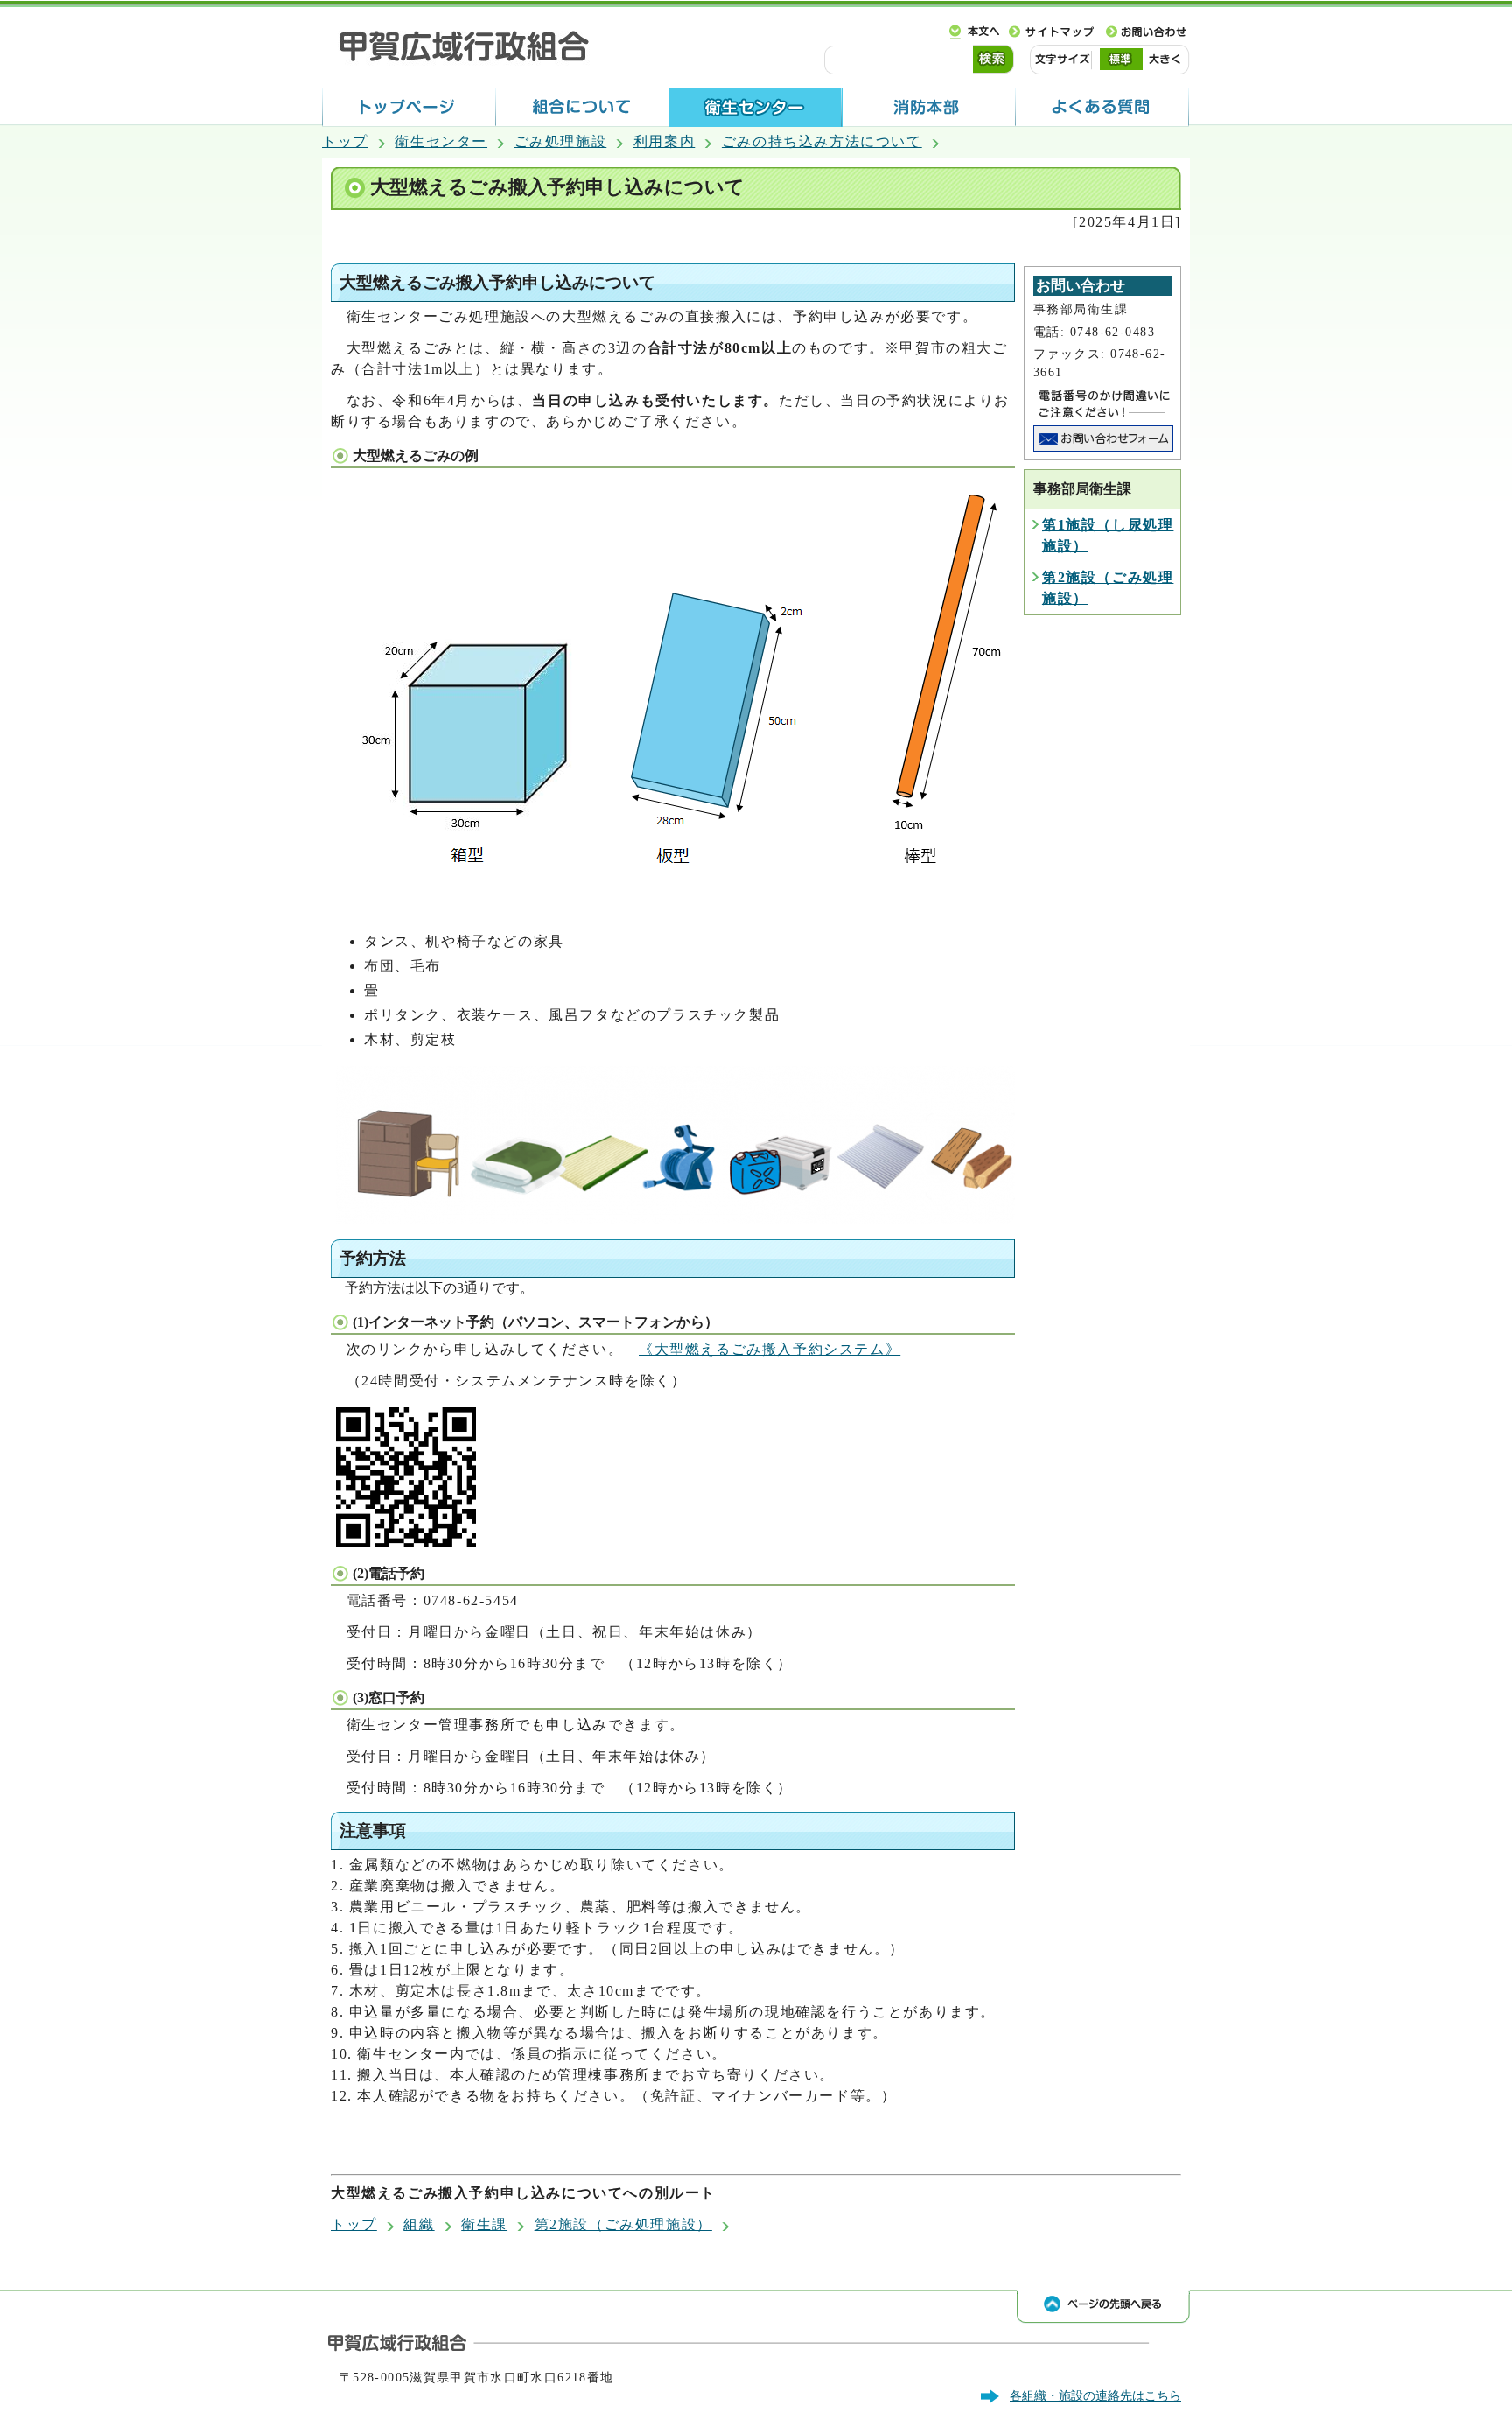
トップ (345, 141)
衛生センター (441, 141)
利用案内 (664, 141)
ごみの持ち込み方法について (822, 141)
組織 (419, 2224)
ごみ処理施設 (561, 141)
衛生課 (484, 2224)
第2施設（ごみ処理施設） (623, 2224)
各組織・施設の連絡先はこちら (1095, 2395)
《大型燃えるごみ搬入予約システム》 (770, 1349)
